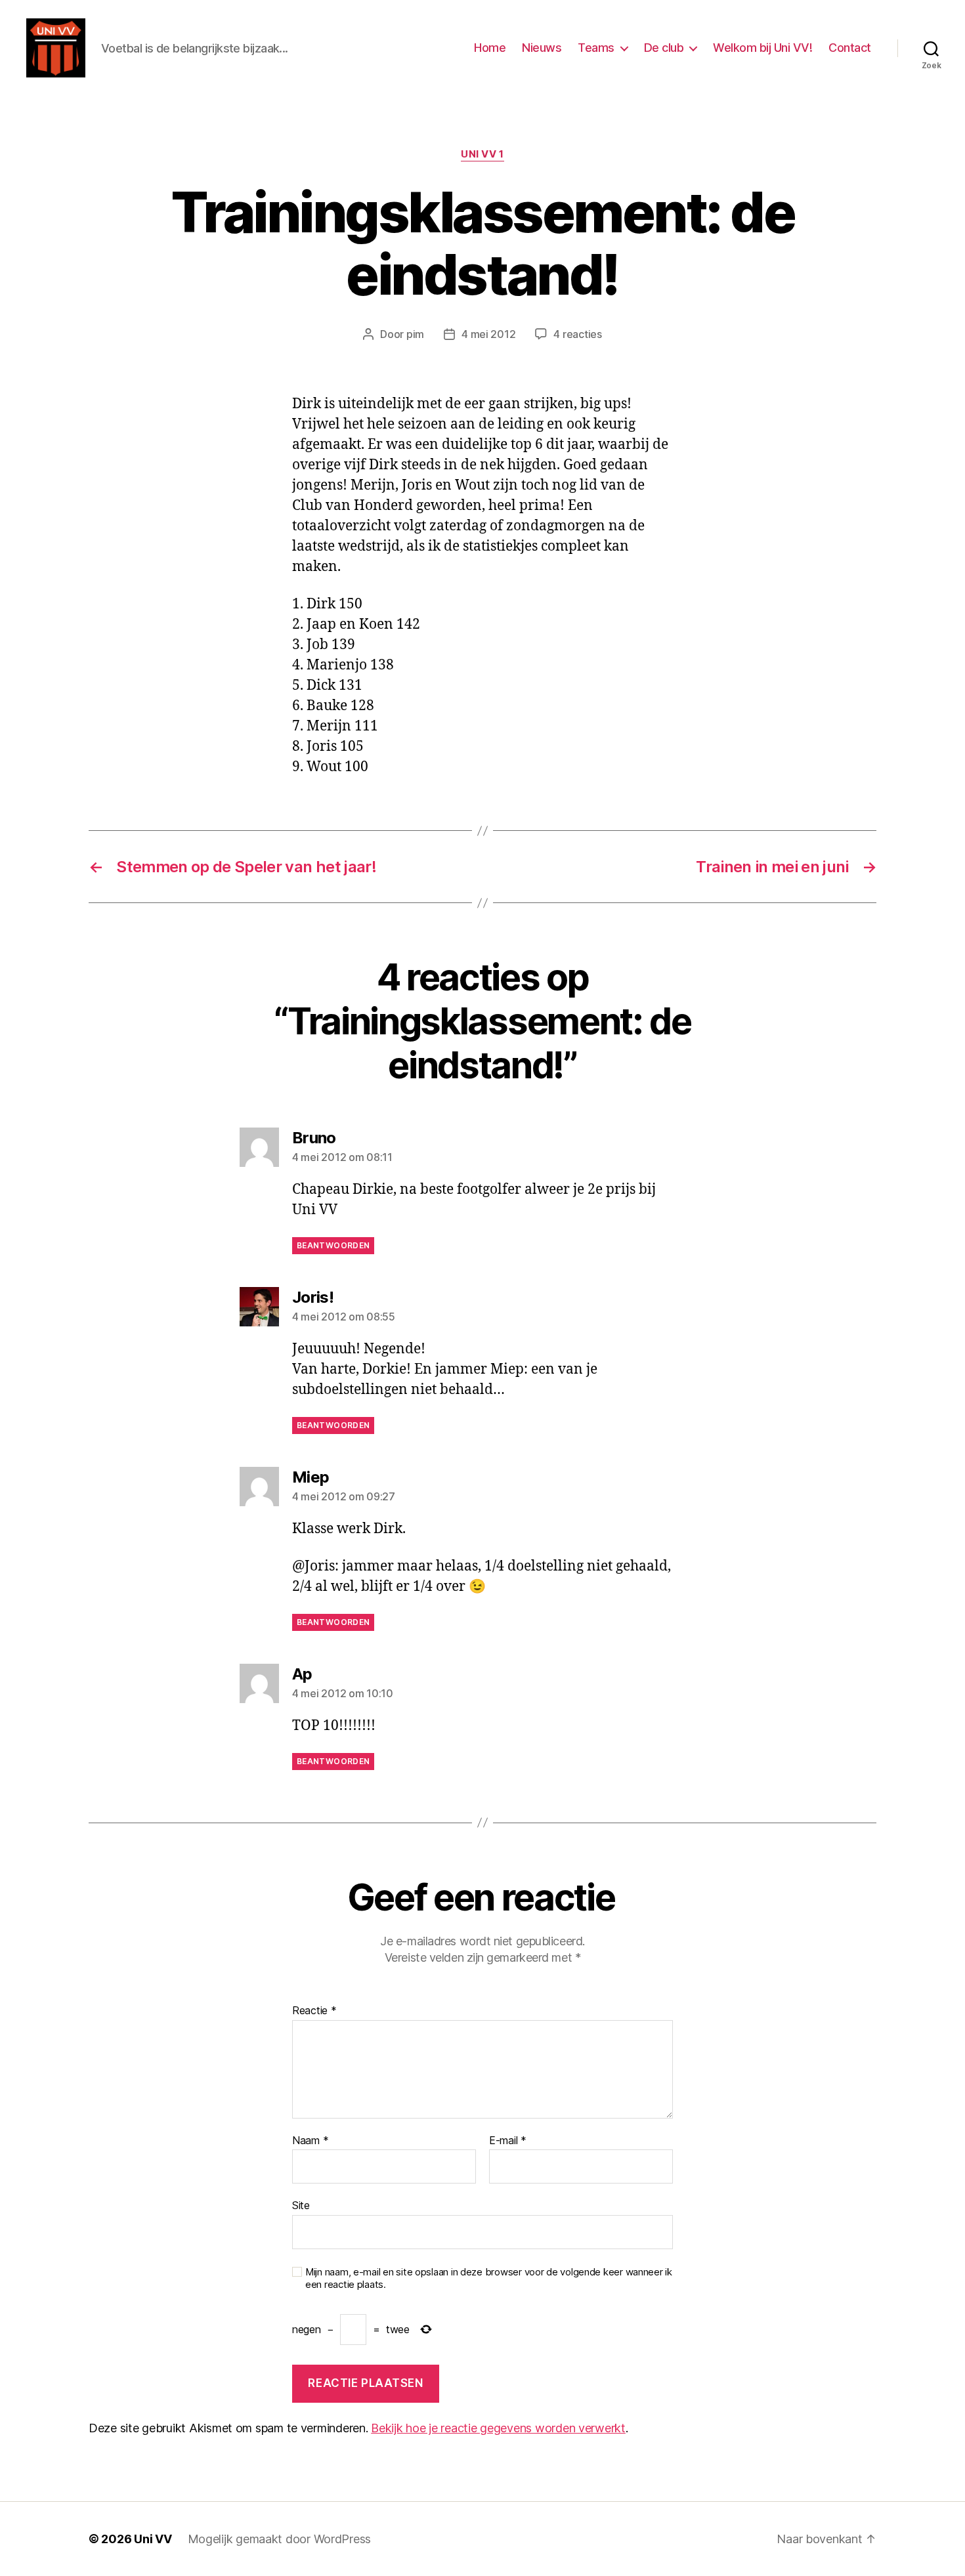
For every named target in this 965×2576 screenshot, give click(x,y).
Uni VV (153, 2539)
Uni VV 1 (482, 154)
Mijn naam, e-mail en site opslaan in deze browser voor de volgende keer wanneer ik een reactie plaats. (489, 2278)
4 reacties (577, 334)
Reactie (314, 2011)
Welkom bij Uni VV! (762, 48)
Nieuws (542, 48)
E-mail (508, 2141)
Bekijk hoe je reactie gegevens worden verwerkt (498, 2428)
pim (415, 334)
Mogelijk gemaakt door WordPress (280, 2539)
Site (301, 2205)
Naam (310, 2141)
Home (490, 48)
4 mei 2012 (488, 334)
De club (664, 48)
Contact (850, 48)
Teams (596, 48)
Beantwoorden (333, 1245)
